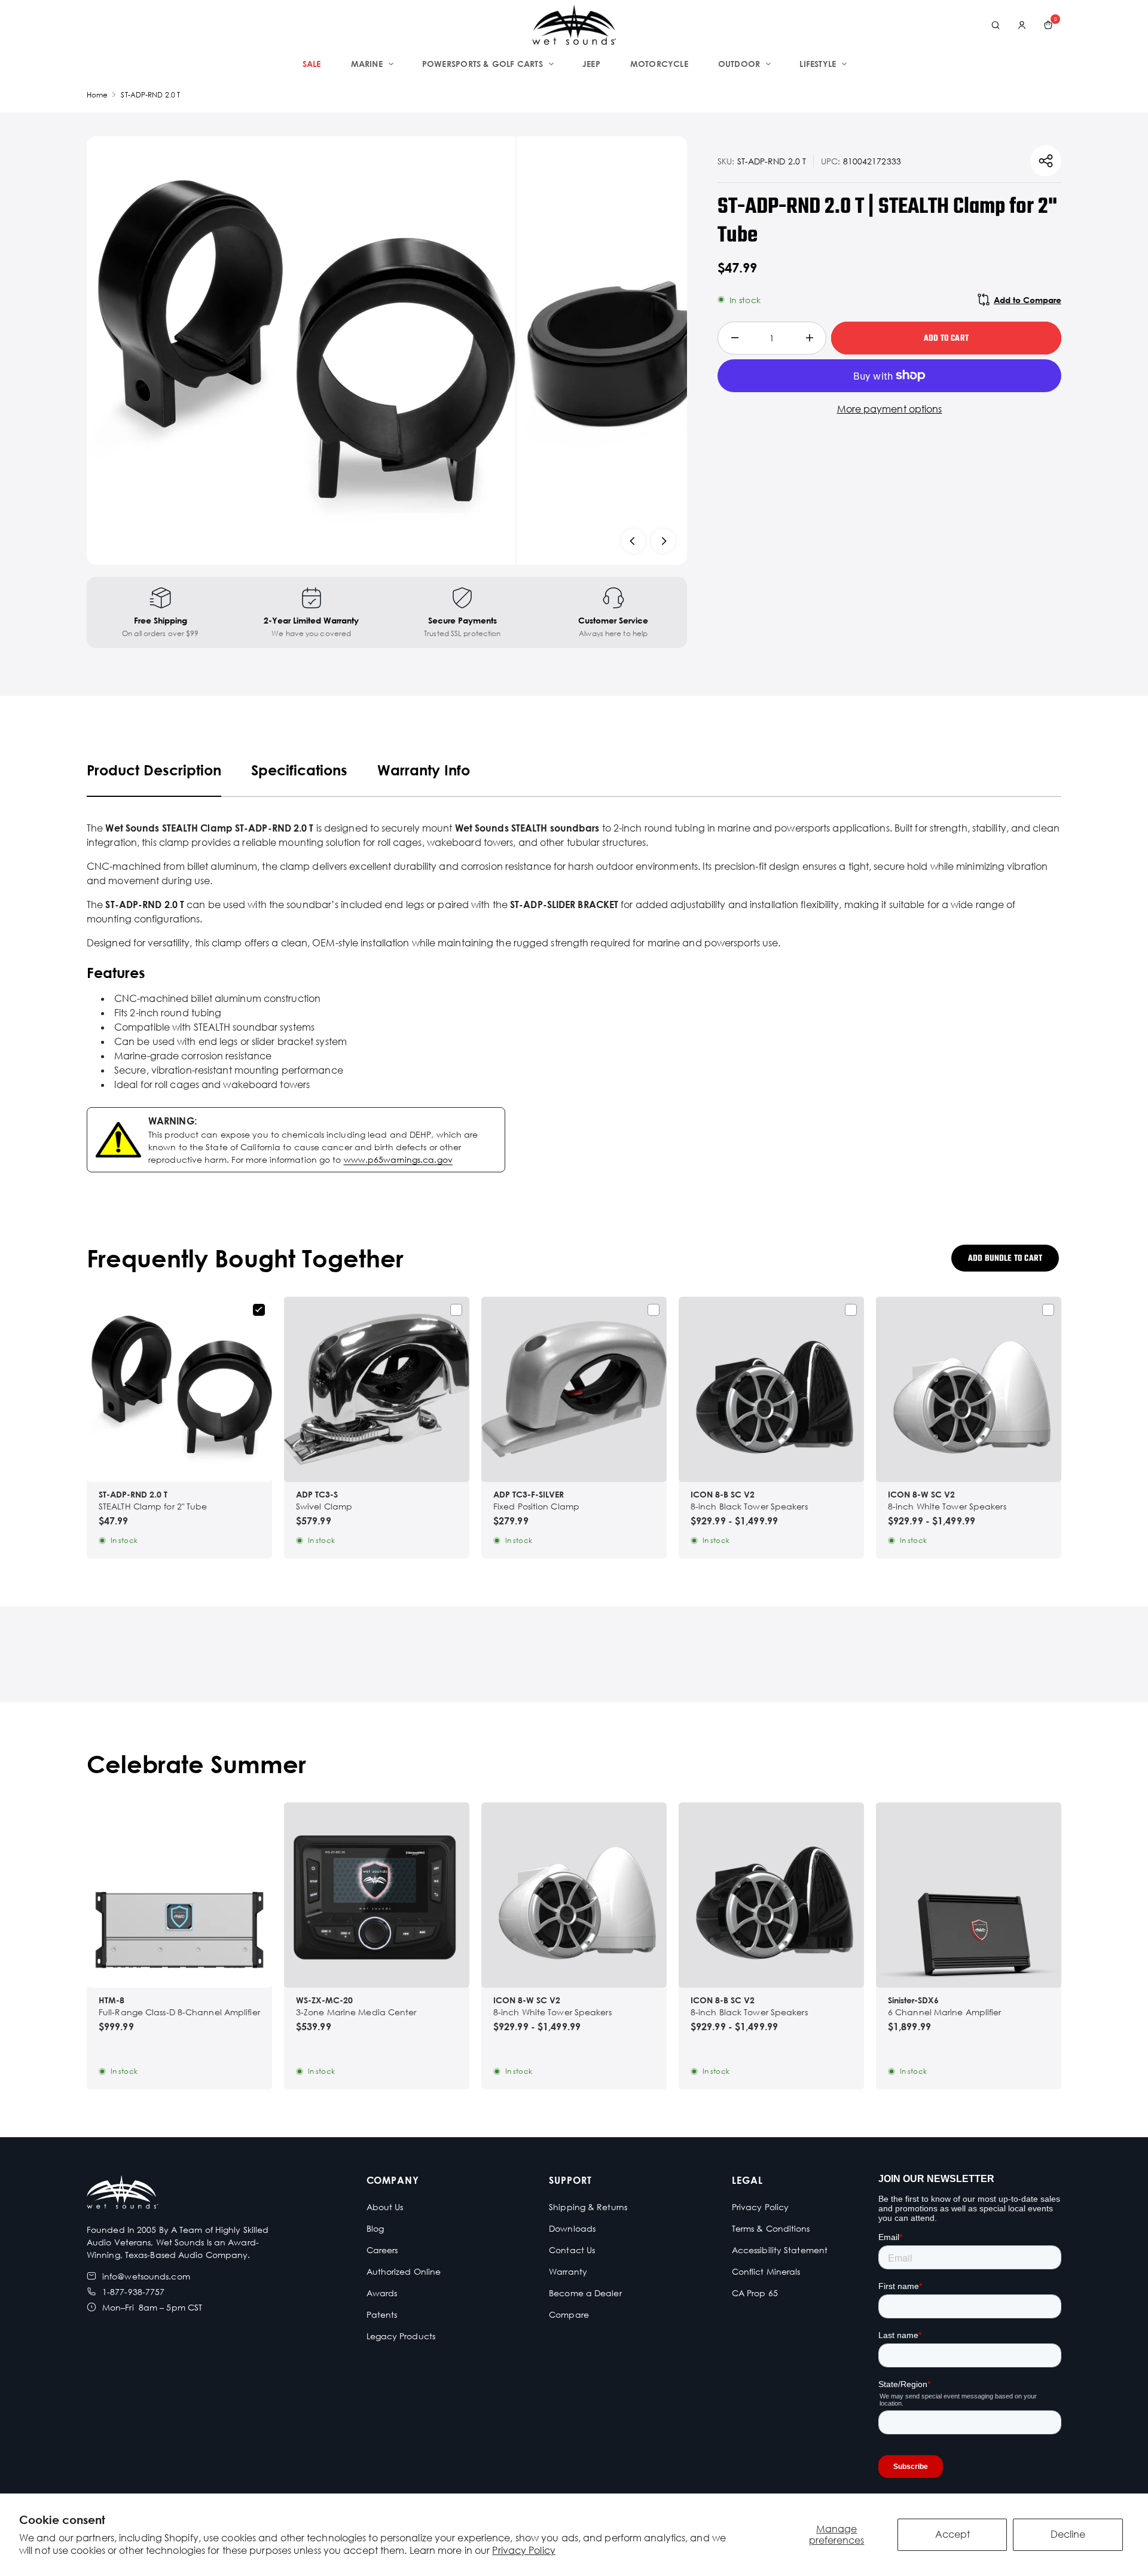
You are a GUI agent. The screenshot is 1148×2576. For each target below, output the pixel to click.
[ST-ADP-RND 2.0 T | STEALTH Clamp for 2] (179, 1389)
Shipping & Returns (588, 2207)
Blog (375, 2228)
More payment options (890, 409)
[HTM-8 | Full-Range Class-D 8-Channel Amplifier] (179, 1895)
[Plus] (809, 338)
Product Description (154, 770)
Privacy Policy (523, 2550)
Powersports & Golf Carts (483, 64)
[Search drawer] (996, 25)
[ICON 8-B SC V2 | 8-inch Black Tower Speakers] (771, 1389)
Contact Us (572, 2250)
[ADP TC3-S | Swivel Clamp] (377, 1389)
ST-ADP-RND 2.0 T (150, 95)
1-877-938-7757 (133, 2292)
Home (97, 95)
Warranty (568, 2271)
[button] (574, 1968)
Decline (1068, 2534)
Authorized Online (404, 2271)
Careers (382, 2250)
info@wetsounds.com (146, 2276)
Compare (569, 2314)
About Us (385, 2207)
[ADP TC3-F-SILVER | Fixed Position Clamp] (574, 1389)
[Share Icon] (1046, 161)
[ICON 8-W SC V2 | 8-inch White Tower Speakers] (969, 1389)
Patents (382, 2314)
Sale (312, 64)
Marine (367, 64)
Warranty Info (424, 770)
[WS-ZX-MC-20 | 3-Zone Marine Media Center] (377, 1895)
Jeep (591, 64)
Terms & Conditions (771, 2228)
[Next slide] (663, 541)
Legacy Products (401, 2336)
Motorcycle (659, 64)
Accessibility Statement (780, 2250)
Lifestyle (818, 64)
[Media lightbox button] (301, 351)
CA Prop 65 (755, 2293)
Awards (382, 2293)
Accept (952, 2534)
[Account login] (1022, 25)
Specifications (299, 770)
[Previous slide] (633, 541)
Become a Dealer (585, 2293)
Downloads (572, 2228)
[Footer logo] (123, 2194)
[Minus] (735, 338)
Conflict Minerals (766, 2271)
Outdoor (739, 64)
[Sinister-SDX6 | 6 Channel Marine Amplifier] (969, 1895)
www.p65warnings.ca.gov (398, 1159)
